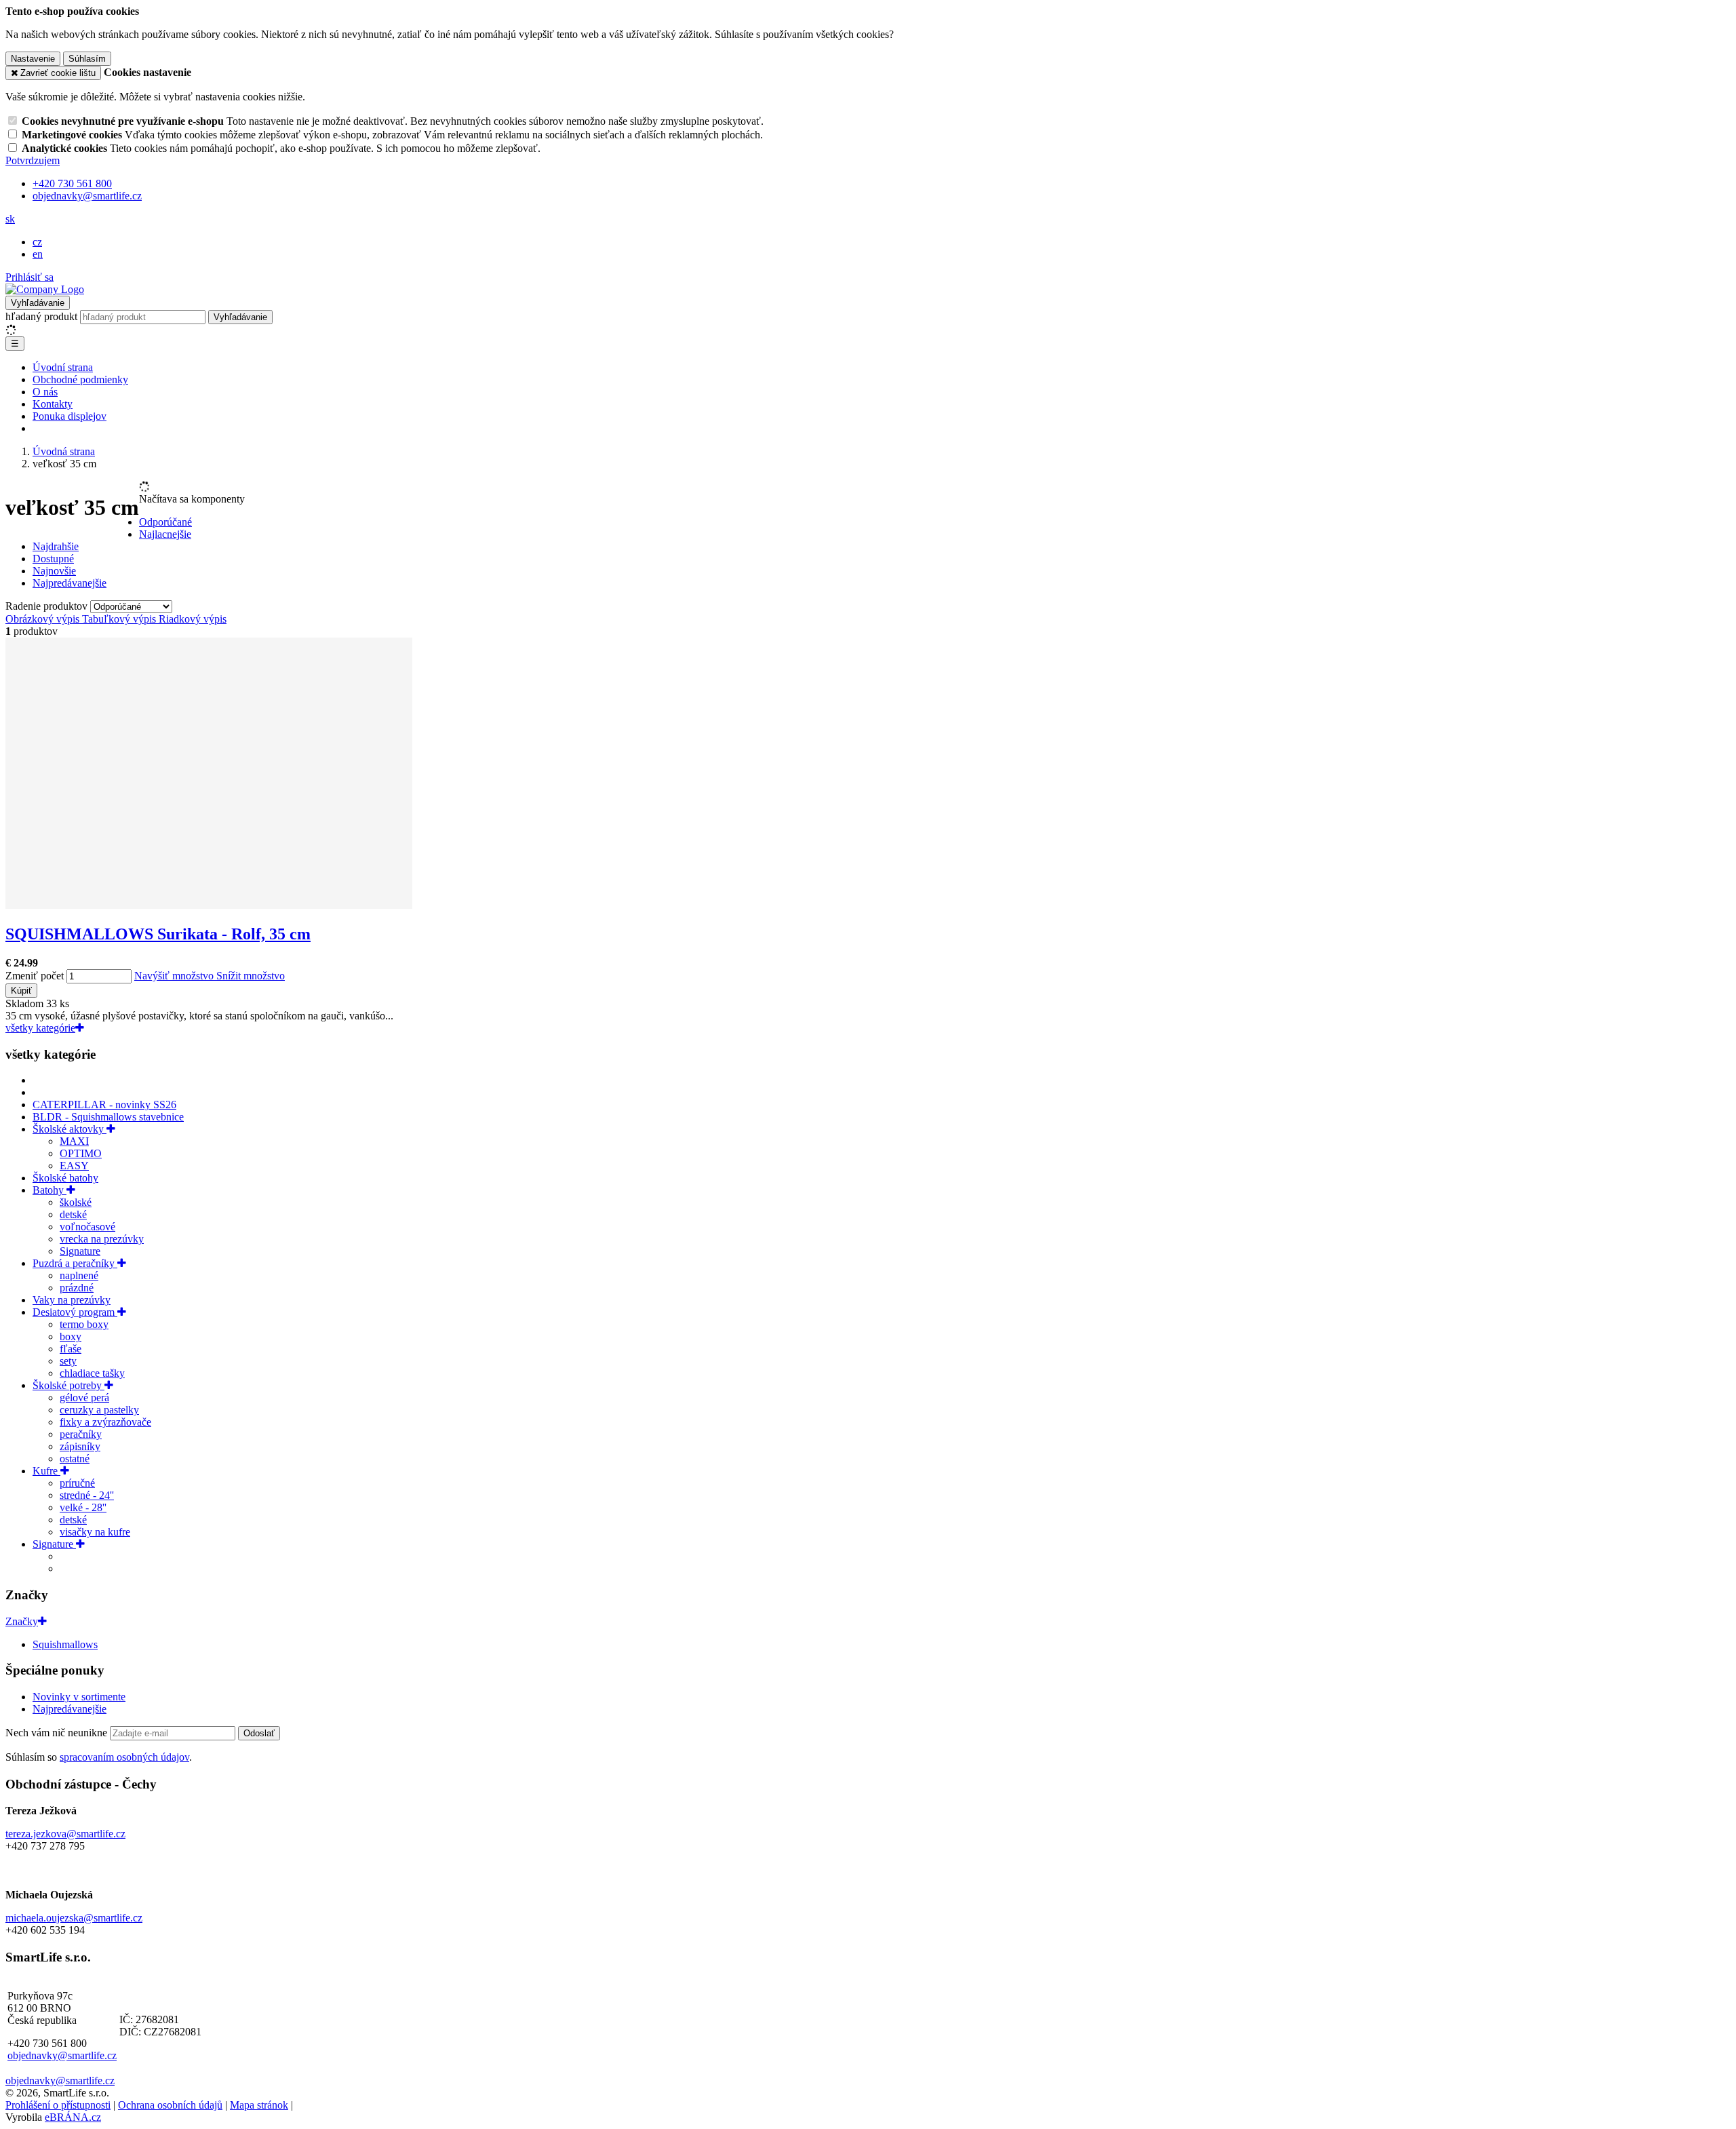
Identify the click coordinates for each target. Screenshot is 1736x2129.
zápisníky (80, 1446)
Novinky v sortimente (79, 1697)
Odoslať (259, 1733)
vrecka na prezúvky (102, 1239)
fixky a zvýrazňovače (105, 1422)
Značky (22, 1621)
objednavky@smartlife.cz (62, 2055)
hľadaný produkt (41, 316)
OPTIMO (81, 1153)
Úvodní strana (63, 367)
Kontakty (53, 404)
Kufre (46, 1471)
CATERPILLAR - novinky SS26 (104, 1105)
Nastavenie (33, 59)
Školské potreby (68, 1385)
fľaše (71, 1349)
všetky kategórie (40, 1028)
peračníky (81, 1434)
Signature (80, 1251)
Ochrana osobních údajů (170, 2105)
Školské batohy (65, 1178)
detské (73, 1214)
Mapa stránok (259, 2105)
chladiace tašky (92, 1373)
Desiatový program (75, 1312)
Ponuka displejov (70, 416)
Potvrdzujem (33, 160)
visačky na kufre (95, 1532)
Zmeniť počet (35, 976)
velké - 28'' (83, 1507)
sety (68, 1361)
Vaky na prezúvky (72, 1300)
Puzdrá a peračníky (75, 1263)
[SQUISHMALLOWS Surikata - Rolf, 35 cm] (209, 905)
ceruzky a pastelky (99, 1410)
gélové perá (84, 1398)
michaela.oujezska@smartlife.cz (74, 1918)
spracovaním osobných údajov (124, 1757)
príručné (77, 1483)
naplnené (79, 1275)
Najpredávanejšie (70, 1709)
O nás (45, 392)
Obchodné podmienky (80, 379)
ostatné (75, 1459)
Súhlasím (87, 59)
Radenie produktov (48, 606)
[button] (10, 219)
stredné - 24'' (87, 1495)
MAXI (74, 1141)
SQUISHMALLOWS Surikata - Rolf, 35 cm (158, 934)
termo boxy (84, 1324)
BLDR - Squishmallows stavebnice (108, 1117)
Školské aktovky (70, 1129)
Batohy (50, 1190)
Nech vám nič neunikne (58, 1733)
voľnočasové (87, 1227)
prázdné (77, 1288)
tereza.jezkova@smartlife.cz (65, 1834)
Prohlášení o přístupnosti (58, 2105)
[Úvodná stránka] (45, 289)
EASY (74, 1166)
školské (76, 1202)
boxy (71, 1336)
